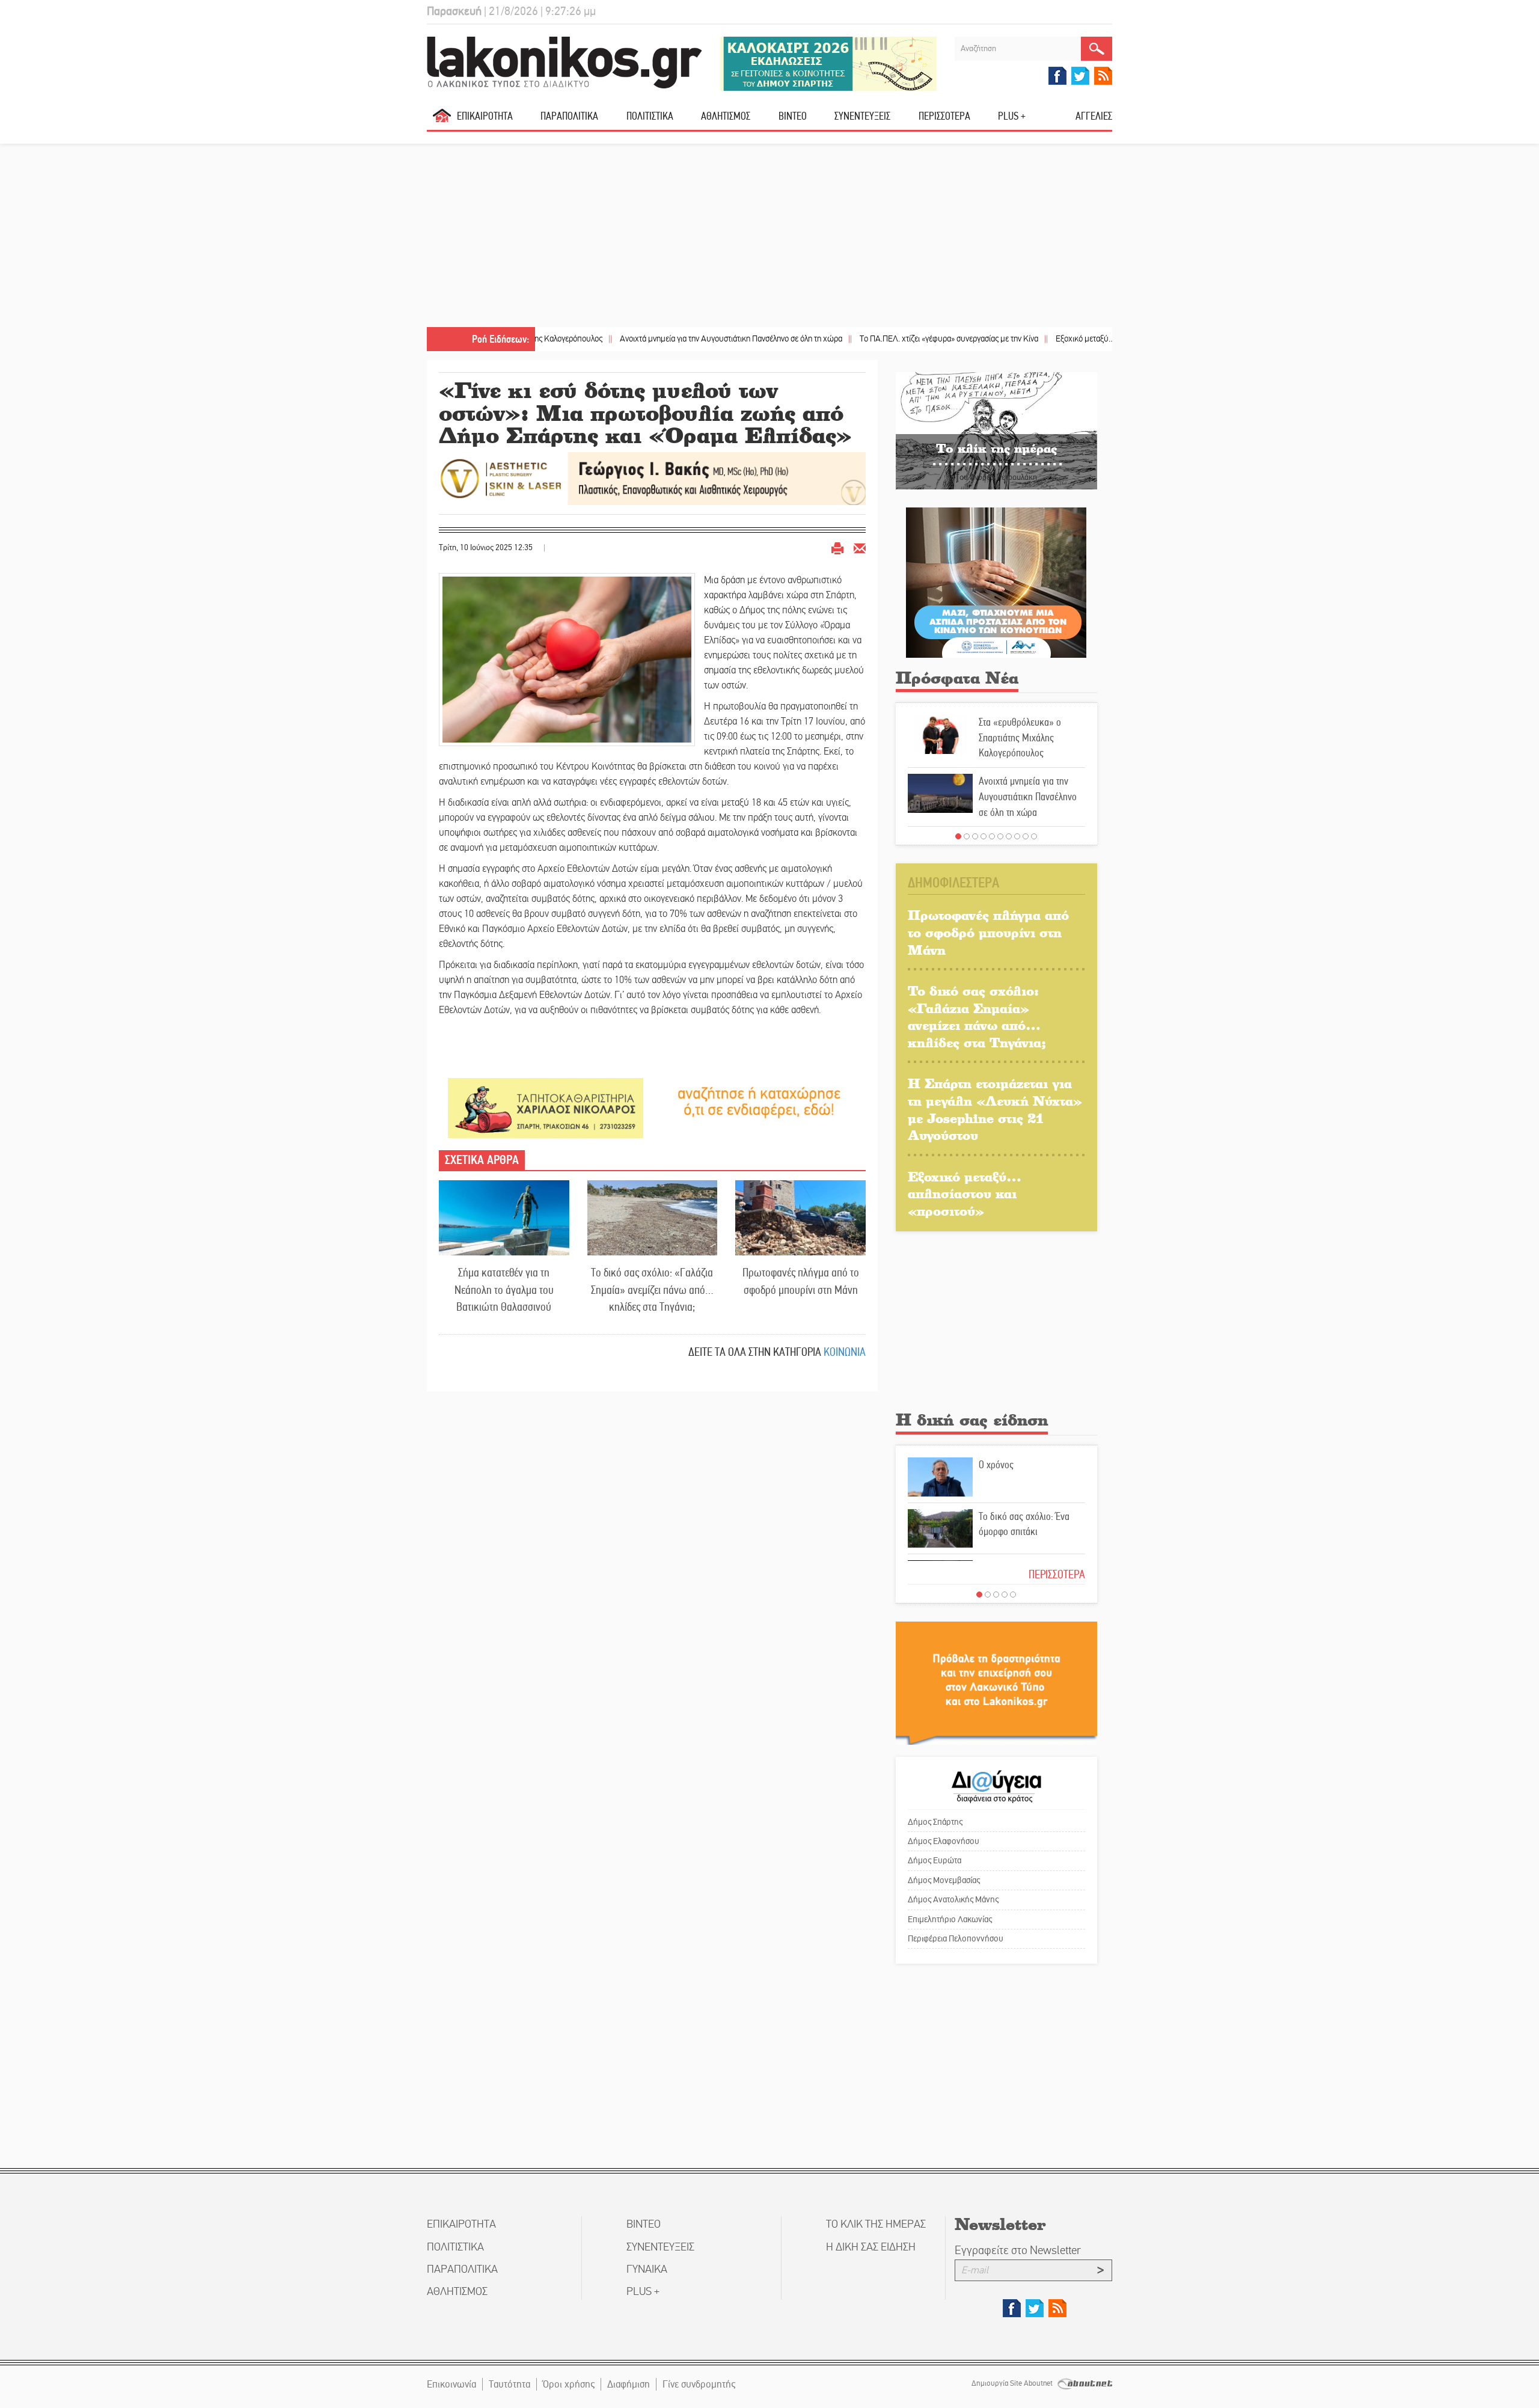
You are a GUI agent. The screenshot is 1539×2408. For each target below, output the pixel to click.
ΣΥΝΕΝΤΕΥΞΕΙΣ (862, 116)
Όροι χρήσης (569, 2384)
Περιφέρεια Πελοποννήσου (956, 1938)
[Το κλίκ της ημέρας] (996, 430)
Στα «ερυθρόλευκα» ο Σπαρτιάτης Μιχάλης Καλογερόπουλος (1020, 737)
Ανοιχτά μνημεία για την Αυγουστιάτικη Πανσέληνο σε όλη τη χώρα (636, 339)
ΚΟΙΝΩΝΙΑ (845, 1352)
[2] (967, 836)
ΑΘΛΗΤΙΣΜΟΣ (726, 116)
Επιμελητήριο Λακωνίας (950, 1919)
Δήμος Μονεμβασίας (944, 1880)
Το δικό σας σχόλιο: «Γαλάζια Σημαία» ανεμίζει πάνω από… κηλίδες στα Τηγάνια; (652, 1290)
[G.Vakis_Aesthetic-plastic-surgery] (652, 478)
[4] (984, 836)
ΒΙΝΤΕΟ (793, 116)
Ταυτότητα (509, 2384)
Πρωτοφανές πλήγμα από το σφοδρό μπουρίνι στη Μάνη (801, 1281)
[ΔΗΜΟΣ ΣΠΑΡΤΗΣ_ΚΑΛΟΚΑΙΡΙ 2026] (828, 63)
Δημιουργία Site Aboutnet (1013, 2383)
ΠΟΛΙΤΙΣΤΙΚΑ (650, 116)
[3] (975, 836)
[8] (1017, 836)
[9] (1026, 836)
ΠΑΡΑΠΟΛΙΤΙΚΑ (569, 116)
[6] (1000, 836)
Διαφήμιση (629, 2384)
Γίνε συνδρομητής (699, 2384)
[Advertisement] (769, 237)
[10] (1034, 836)
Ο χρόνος (996, 1465)
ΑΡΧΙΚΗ (442, 121)
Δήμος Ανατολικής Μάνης (953, 1899)
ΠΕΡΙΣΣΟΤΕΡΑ (1057, 1574)
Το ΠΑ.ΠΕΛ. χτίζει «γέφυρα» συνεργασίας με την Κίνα (854, 339)
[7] (1009, 836)
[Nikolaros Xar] (546, 1107)
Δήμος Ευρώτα (935, 1860)
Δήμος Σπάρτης (935, 1822)
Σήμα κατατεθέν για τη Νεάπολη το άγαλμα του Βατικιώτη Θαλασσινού (504, 1290)
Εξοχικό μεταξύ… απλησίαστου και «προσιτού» (1039, 339)
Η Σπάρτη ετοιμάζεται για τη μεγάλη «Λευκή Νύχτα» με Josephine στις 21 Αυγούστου (995, 1109)
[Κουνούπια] (996, 582)
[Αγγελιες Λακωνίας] (759, 1101)
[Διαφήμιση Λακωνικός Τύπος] (996, 1683)
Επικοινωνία (451, 2384)
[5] (992, 836)
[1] (958, 836)
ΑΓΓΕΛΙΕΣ (1094, 116)
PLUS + (1012, 116)
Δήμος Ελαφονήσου (944, 1841)
